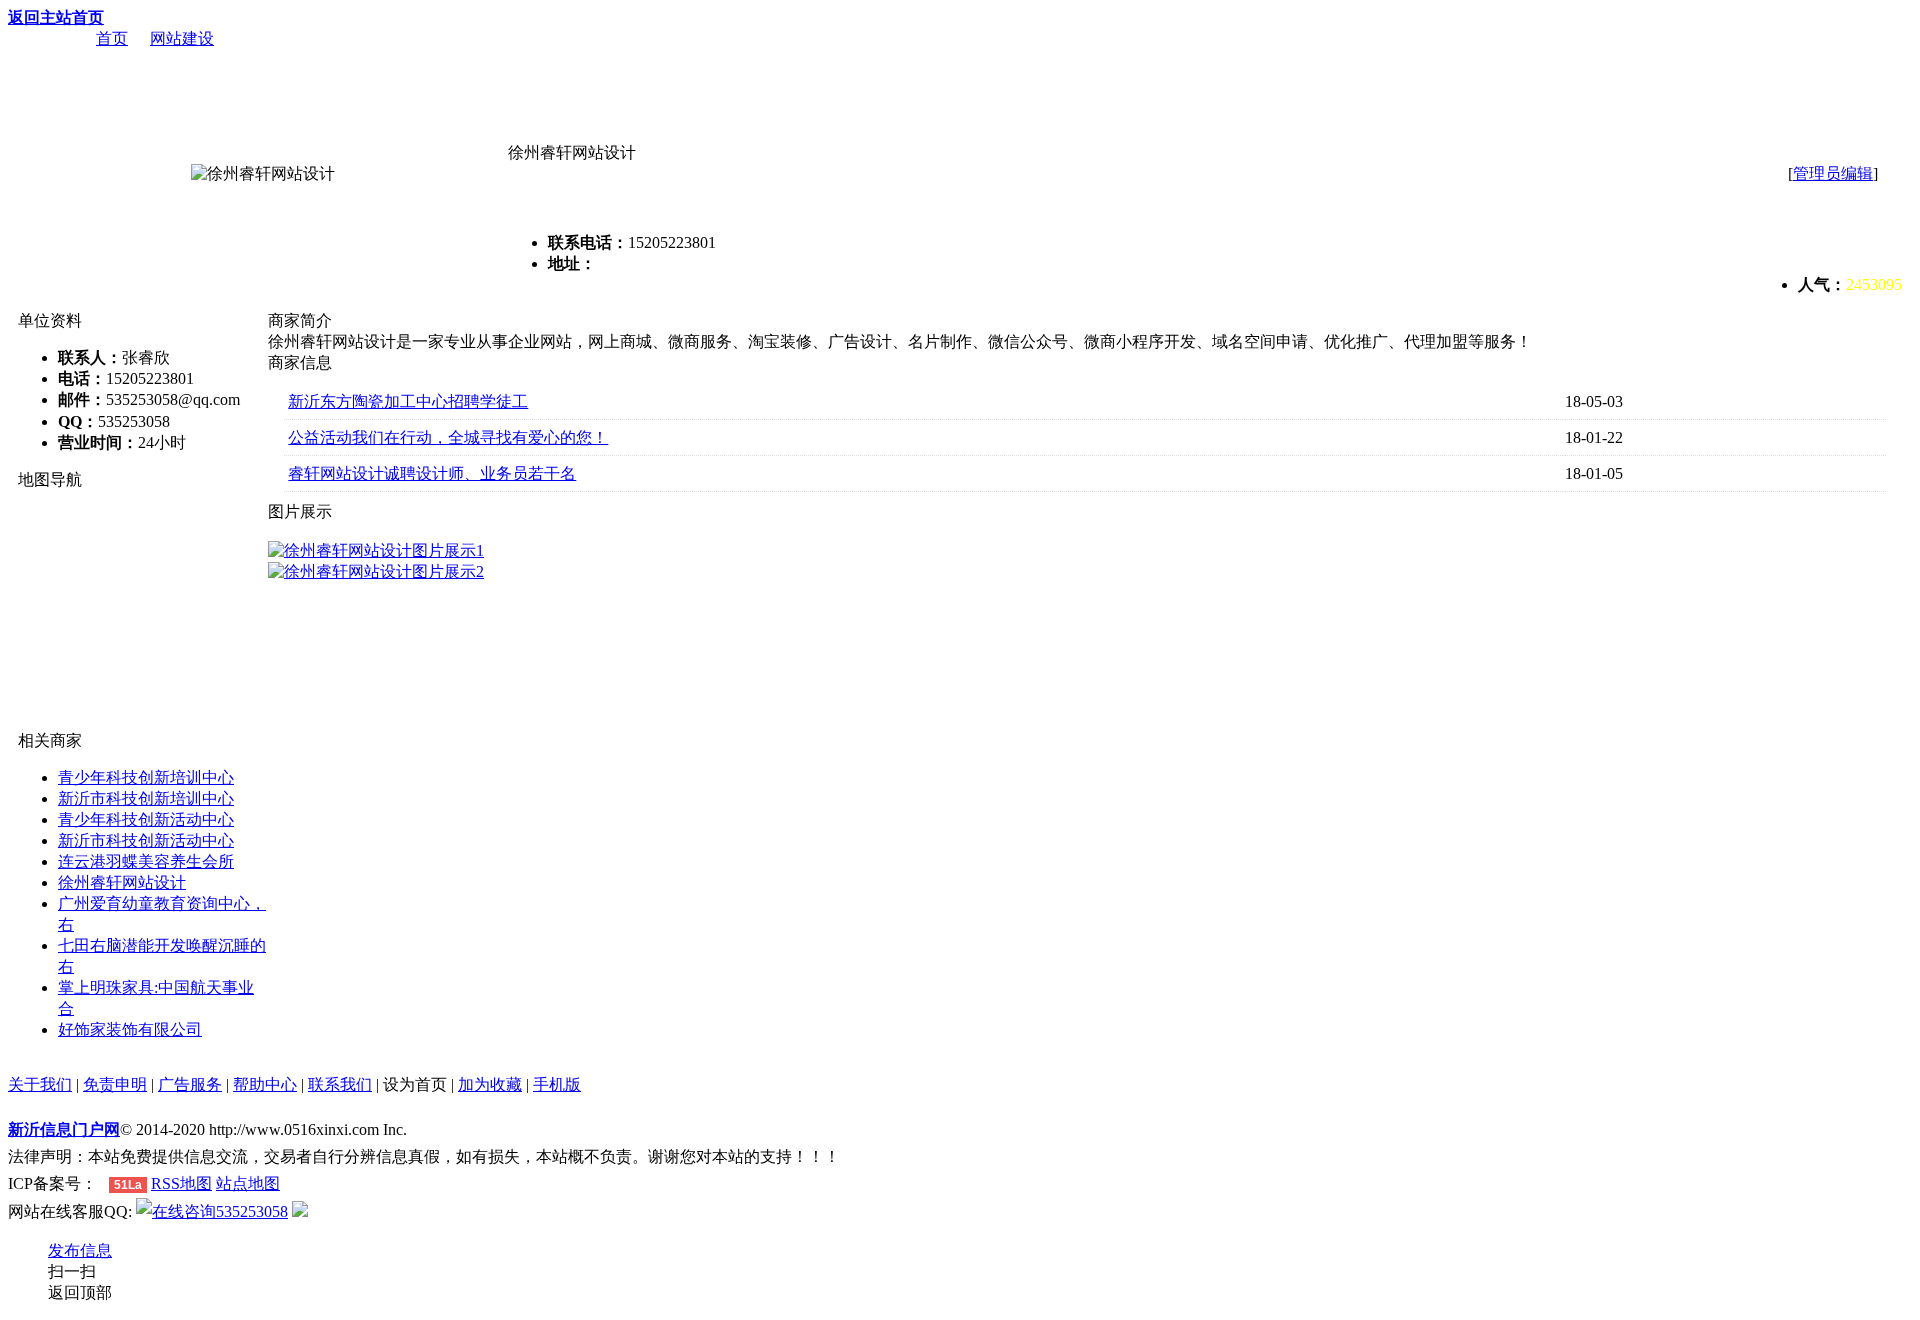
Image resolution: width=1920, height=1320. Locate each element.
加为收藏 (490, 1084)
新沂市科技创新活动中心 (146, 840)
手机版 (557, 1084)
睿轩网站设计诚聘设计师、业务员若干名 (432, 473)
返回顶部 (80, 1292)
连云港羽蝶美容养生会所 (146, 861)
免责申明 (115, 1084)
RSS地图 (181, 1183)
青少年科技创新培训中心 (146, 777)
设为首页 (415, 1084)
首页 (112, 38)
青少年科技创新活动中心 (146, 819)
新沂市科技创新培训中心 (146, 798)
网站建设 (182, 38)
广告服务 (190, 1084)
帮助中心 (265, 1084)
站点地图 (248, 1183)
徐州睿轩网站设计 (122, 882)
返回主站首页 (56, 17)
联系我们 (340, 1084)
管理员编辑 (1833, 173)
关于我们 (40, 1084)
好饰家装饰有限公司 (130, 1029)
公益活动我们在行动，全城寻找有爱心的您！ (448, 437)
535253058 (252, 1211)
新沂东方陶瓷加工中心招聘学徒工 (408, 401)
